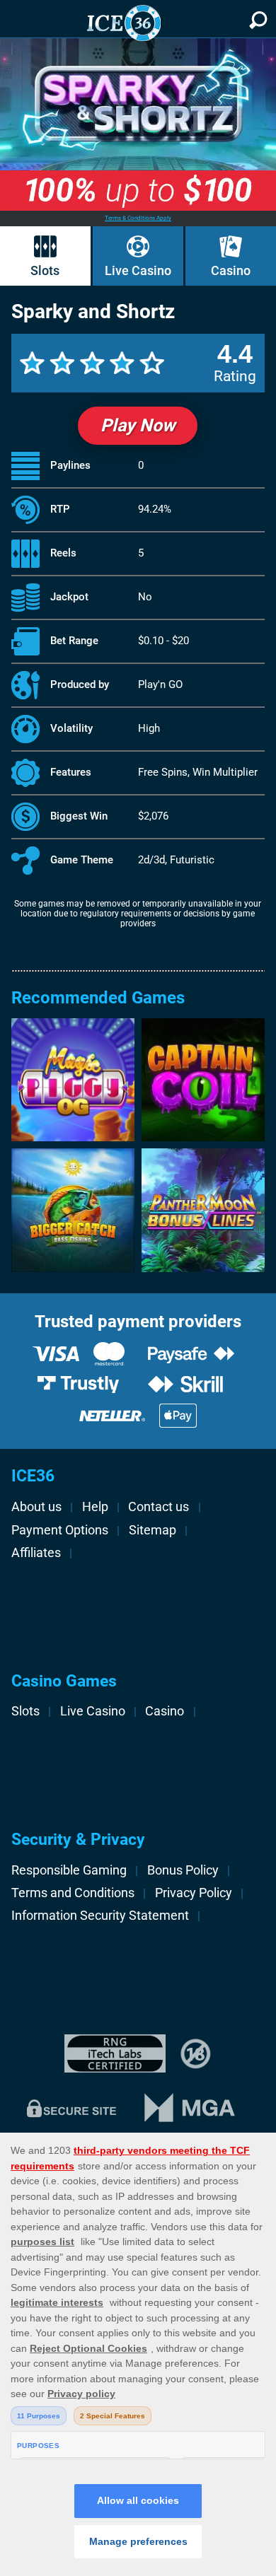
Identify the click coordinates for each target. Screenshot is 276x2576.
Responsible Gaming (69, 1870)
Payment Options (60, 1530)
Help (95, 1507)
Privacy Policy (194, 1893)
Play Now (138, 425)
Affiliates (36, 1553)
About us (36, 1507)
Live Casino (138, 270)
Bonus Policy (183, 1870)
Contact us (159, 1507)
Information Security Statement (100, 1916)
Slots (45, 270)
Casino (231, 270)
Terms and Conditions (73, 1893)
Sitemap (153, 1530)
